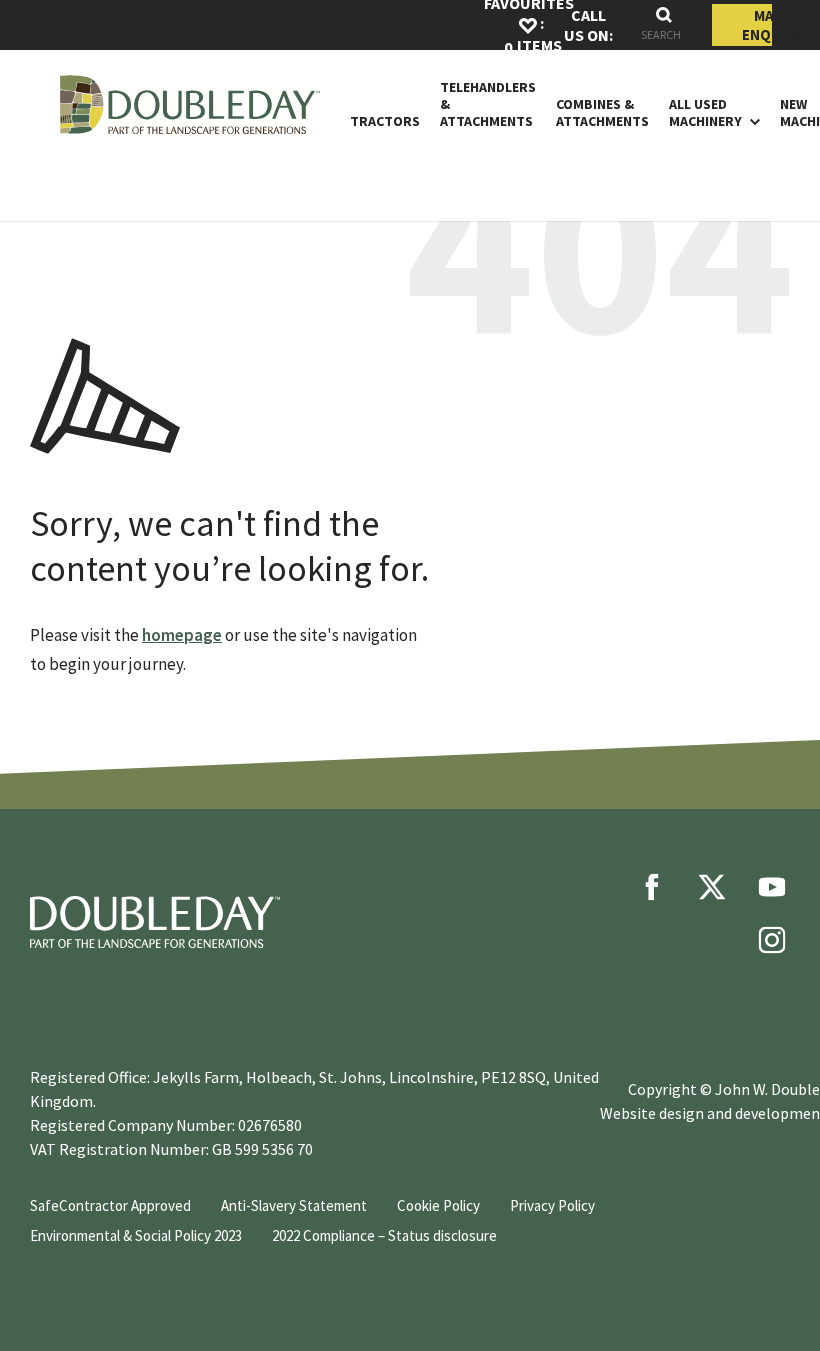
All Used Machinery (705, 113)
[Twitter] (712, 887)
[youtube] (772, 887)
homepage (182, 635)
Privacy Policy (552, 1205)
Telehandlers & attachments (488, 104)
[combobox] (664, 25)
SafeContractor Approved (110, 1205)
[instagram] (772, 940)
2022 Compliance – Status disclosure (384, 1235)
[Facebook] (652, 887)
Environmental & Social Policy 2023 (136, 1235)
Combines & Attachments (602, 113)
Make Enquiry (757, 25)
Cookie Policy (438, 1205)
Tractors (385, 121)
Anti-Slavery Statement (294, 1205)
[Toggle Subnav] (751, 121)
